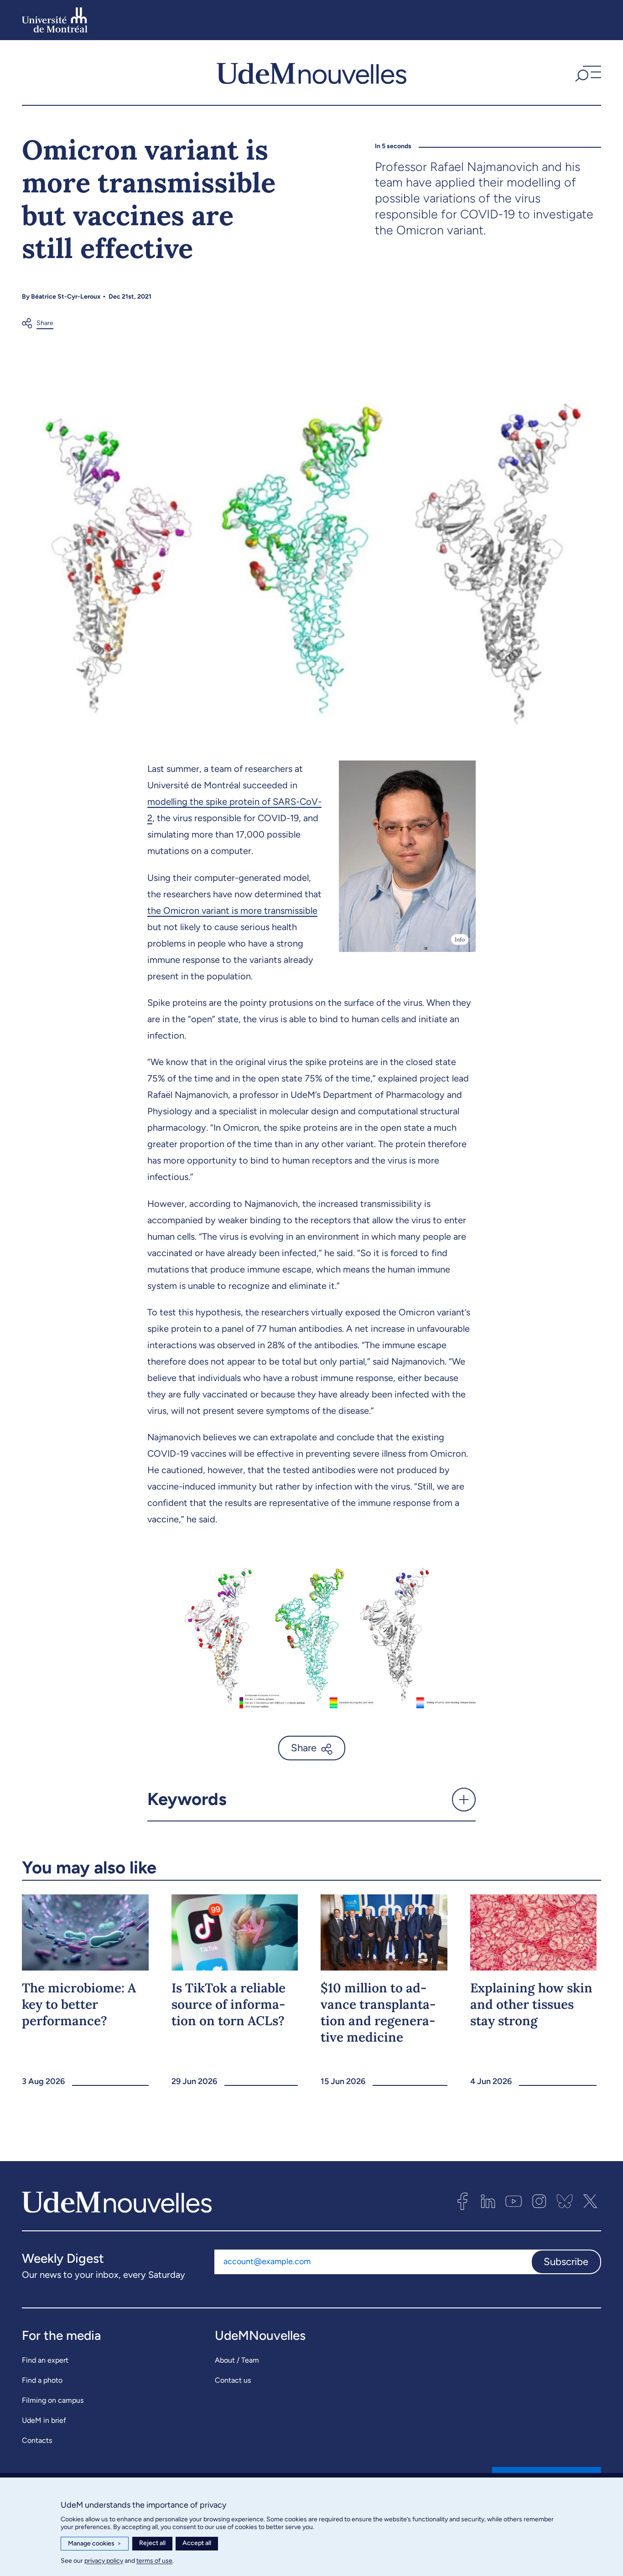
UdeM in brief (44, 2420)
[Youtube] (514, 2201)
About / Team (237, 2360)
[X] (590, 2201)
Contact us (233, 2380)
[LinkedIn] (488, 2201)
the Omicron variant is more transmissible (232, 910)
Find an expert (45, 2360)
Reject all (152, 2543)
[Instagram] (539, 2201)
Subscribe (566, 2262)
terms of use (154, 2561)
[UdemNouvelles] (311, 72)
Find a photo (42, 2380)
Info (460, 939)
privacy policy (104, 2561)
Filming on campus (53, 2400)
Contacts (37, 2440)
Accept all (197, 2543)
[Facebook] (462, 2201)
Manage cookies (95, 2543)
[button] (587, 72)
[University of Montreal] (55, 20)
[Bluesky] (565, 2201)
